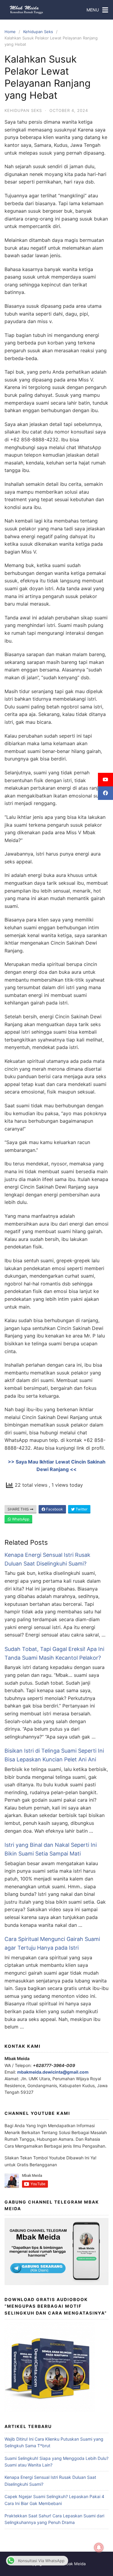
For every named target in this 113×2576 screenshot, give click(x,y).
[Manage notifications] (99, 2548)
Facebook (54, 1509)
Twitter (81, 1509)
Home (10, 32)
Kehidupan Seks (38, 32)
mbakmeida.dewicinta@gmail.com (53, 2072)
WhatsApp (20, 1519)
